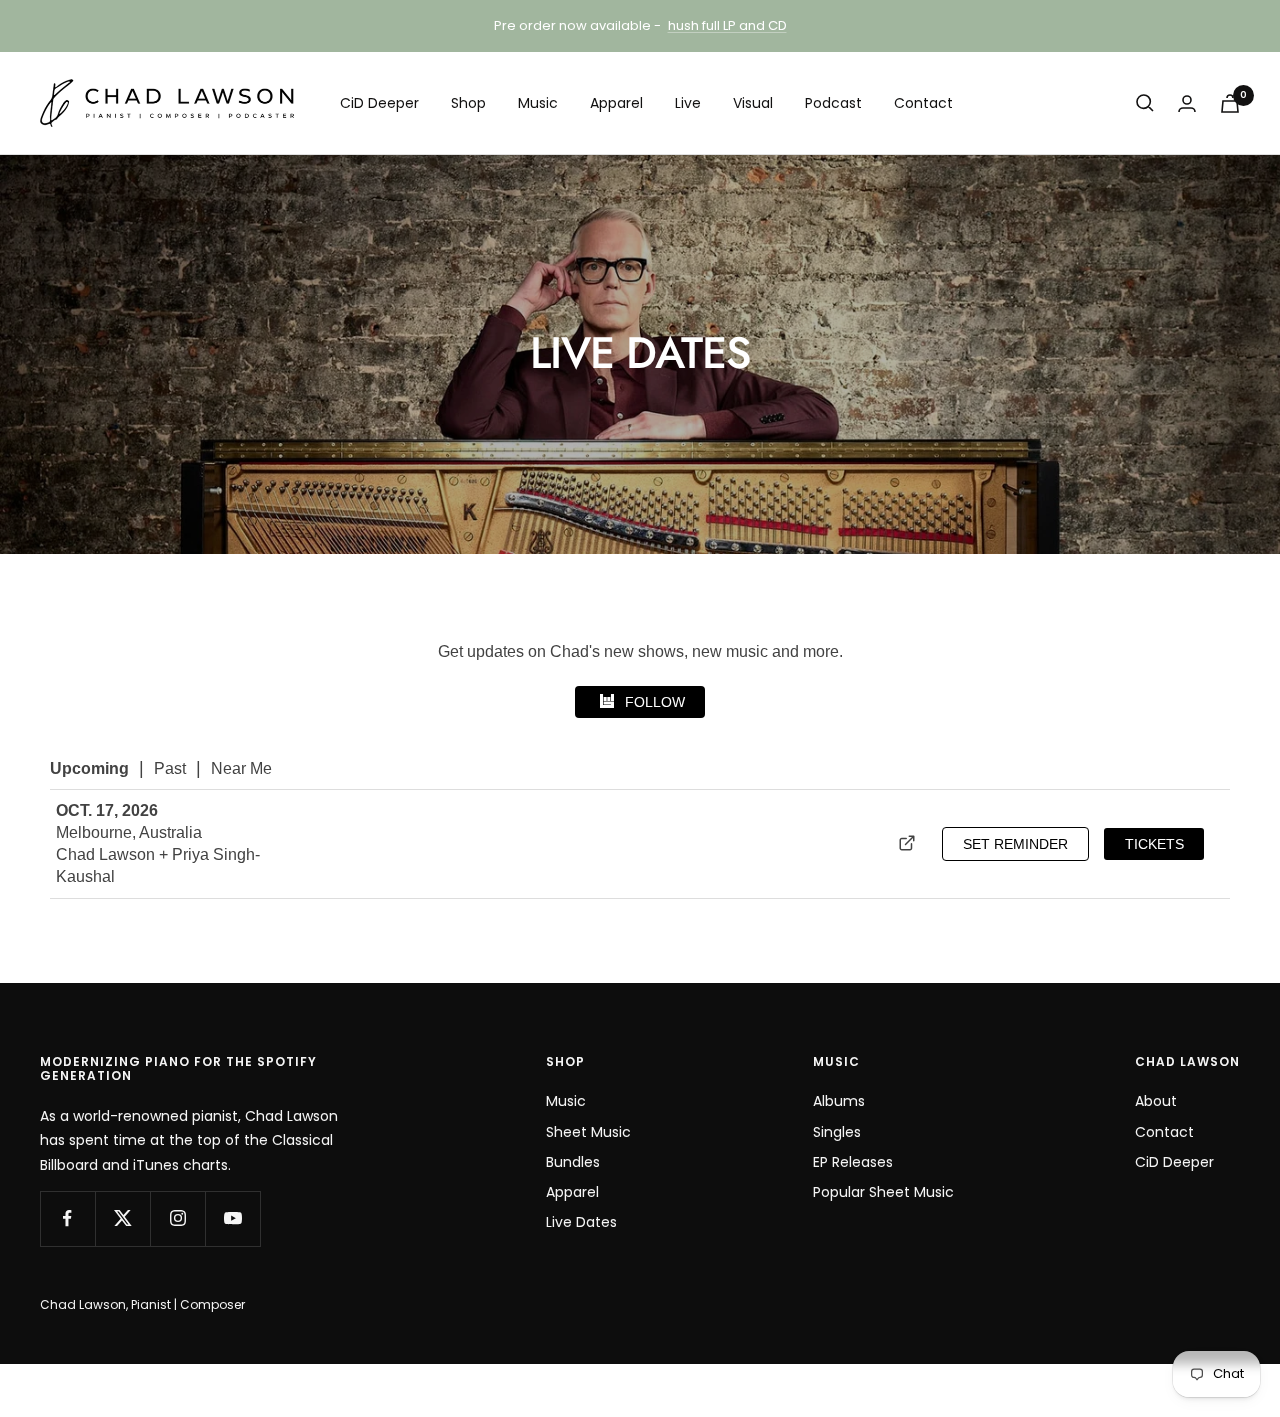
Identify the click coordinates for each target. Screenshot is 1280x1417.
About (1156, 1101)
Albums (839, 1101)
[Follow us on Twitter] (122, 1218)
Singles (837, 1132)
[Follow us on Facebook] (67, 1218)
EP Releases (853, 1162)
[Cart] (1230, 103)
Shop (468, 103)
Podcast (833, 103)
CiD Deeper (379, 103)
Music (538, 103)
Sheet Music (588, 1132)
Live (688, 103)
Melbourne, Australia (129, 832)
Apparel (616, 103)
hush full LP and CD (727, 25)
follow (655, 702)
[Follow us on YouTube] (232, 1218)
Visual (753, 103)
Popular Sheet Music (883, 1192)
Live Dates (581, 1222)
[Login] (1187, 103)
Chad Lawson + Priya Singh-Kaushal (158, 865)
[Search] (1145, 103)
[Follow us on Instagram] (177, 1218)
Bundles (573, 1162)
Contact (923, 103)
